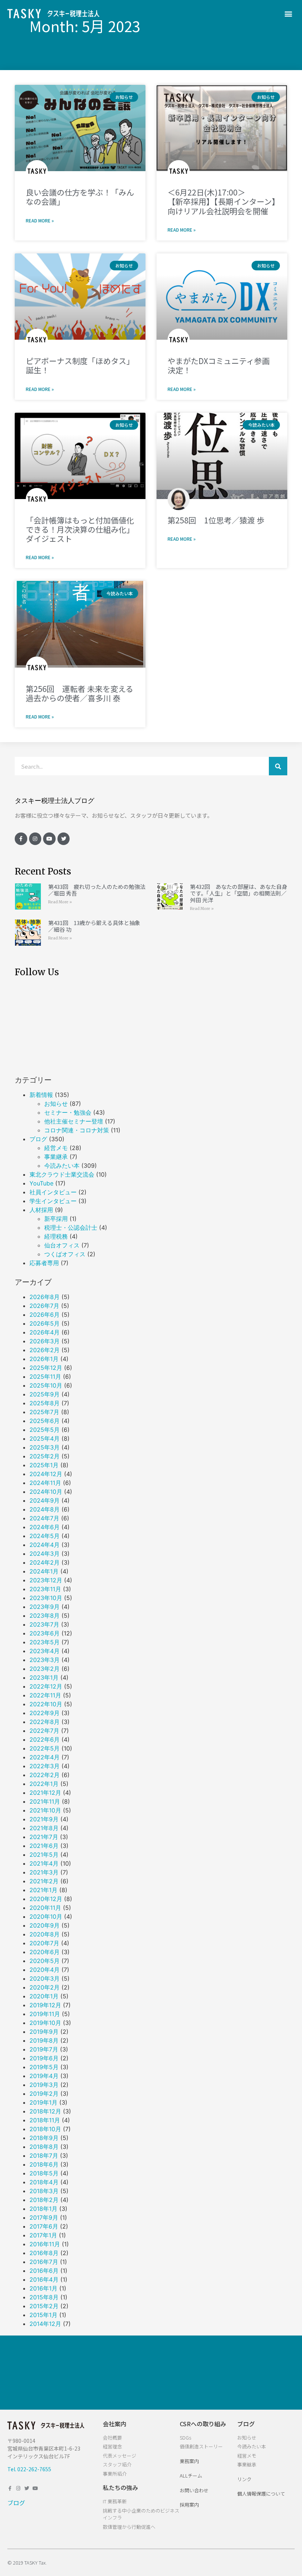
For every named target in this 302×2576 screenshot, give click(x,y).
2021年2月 (44, 1881)
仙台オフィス (62, 1245)
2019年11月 (45, 2014)
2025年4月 (45, 1438)
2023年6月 (45, 1633)
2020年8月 (45, 1934)
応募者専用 (44, 1263)
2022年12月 (46, 1686)
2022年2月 (45, 1775)
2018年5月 (44, 2173)
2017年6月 (44, 2226)
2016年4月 (44, 2279)
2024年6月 (45, 1527)
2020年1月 (44, 1996)
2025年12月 (46, 1368)
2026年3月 (45, 1341)
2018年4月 (44, 2182)
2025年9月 (45, 1394)
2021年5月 (44, 1855)
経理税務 (56, 1236)
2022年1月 (44, 1784)
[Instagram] (35, 839)
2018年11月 (45, 2120)
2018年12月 (45, 2111)
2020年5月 (45, 1961)
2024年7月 (44, 1518)
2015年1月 (43, 2315)
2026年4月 (45, 1332)
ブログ (38, 1139)
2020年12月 (46, 1899)
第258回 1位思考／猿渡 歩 (216, 520)
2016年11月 (45, 2244)
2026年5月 (45, 1323)
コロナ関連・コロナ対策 (77, 1130)
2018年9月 (44, 2138)
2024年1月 (44, 1571)
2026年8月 (45, 1297)
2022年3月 (45, 1766)
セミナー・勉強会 (68, 1112)
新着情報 (41, 1095)
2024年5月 (45, 1536)
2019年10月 (45, 2023)
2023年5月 (45, 1642)
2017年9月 (44, 2217)
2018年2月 (44, 2200)
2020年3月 (45, 1978)
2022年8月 (45, 1722)
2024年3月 (45, 1554)
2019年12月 (45, 2005)
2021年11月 (45, 1801)
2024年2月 (45, 1562)
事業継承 (56, 1157)
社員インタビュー (53, 1192)
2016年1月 (43, 2288)
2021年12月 (45, 1793)
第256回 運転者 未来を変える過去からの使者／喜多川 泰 (80, 693)
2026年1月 (44, 1359)
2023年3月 (45, 1660)
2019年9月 (44, 2032)
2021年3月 (44, 1872)
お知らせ (56, 1104)
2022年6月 (45, 1739)
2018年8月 (44, 2147)
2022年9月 (45, 1713)
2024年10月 (46, 1492)
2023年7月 (44, 1624)
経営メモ (56, 1148)
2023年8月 (45, 1616)
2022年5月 (45, 1748)
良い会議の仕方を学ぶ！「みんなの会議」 (80, 197)
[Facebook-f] (21, 839)
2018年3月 (44, 2191)
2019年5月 (44, 2067)
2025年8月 (45, 1403)
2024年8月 (45, 1509)
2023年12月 (46, 1580)
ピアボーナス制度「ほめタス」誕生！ (80, 365)
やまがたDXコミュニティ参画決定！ (219, 365)
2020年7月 (44, 1943)
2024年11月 (45, 1483)
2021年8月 (44, 1828)
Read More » (40, 220)
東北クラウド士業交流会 (62, 1174)
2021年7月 (44, 1837)
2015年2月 (44, 2306)
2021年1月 (43, 1890)
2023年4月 (45, 1651)
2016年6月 (44, 2271)
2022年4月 (45, 1757)
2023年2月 (45, 1669)
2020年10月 (46, 1917)
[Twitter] (64, 839)
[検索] (278, 766)
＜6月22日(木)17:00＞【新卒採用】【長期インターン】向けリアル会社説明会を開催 (222, 201)
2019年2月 (44, 2094)
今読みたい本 (62, 1166)
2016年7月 (44, 2262)
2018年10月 (45, 2129)
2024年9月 (45, 1500)
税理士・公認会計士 (71, 1228)
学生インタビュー (53, 1201)
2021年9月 (44, 1819)
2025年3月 (45, 1447)
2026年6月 (45, 1315)
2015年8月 (44, 2297)
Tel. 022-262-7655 (29, 2469)
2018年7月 (44, 2156)
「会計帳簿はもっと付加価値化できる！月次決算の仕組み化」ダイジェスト (80, 529)
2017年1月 (43, 2235)
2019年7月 (44, 2049)
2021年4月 (44, 1863)
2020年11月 (45, 1908)
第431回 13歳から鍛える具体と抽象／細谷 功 (94, 926)
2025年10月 (46, 1385)
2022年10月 (46, 1704)
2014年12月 (45, 2324)
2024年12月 (46, 1474)
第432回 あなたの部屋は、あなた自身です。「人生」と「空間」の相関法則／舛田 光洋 (239, 893)
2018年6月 (44, 2164)
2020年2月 (45, 1987)
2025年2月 (45, 1456)
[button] (289, 13)
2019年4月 (44, 2076)
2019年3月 (44, 2085)
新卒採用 (56, 1219)
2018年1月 (43, 2209)
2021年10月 (45, 1810)
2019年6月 (44, 2058)
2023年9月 (45, 1607)
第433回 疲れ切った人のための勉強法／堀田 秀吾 (97, 890)
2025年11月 (45, 1377)
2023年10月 (46, 1598)
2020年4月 (45, 1970)
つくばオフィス (65, 1254)
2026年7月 (44, 1306)
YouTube (41, 1183)
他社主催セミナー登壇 (74, 1121)
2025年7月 (44, 1412)
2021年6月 (44, 1846)
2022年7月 (44, 1731)
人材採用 (41, 1210)
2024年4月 (45, 1545)
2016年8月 (44, 2253)
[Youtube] (49, 839)
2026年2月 (45, 1350)
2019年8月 (44, 2040)
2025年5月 (45, 1430)
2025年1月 (44, 1465)
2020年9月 (45, 1925)
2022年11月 (45, 1695)
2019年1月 (43, 2102)
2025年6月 (45, 1421)
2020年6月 (45, 1952)
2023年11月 (45, 1589)
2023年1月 (44, 1677)
